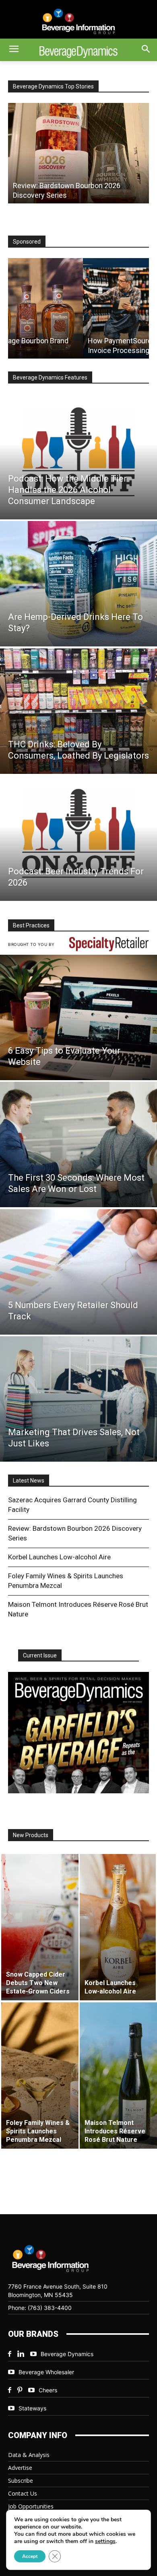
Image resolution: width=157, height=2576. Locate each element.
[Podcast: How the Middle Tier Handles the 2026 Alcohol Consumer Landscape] (78, 457)
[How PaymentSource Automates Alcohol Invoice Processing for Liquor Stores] (78, 308)
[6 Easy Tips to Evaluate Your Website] (78, 1017)
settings (105, 2541)
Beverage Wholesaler (46, 2372)
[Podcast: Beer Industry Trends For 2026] (78, 838)
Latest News (29, 1481)
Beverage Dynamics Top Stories (53, 86)
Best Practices (31, 925)
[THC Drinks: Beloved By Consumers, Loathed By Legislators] (78, 711)
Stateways (32, 2408)
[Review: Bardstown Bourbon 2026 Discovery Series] (78, 153)
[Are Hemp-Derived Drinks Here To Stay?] (78, 584)
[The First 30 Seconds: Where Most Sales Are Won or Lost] (78, 1144)
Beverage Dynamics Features (50, 377)
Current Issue (40, 1655)
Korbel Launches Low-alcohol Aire (59, 1557)
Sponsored (27, 242)
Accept (30, 2556)
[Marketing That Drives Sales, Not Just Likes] (78, 1399)
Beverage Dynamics (67, 2354)
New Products (31, 1835)
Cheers (48, 2390)
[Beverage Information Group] (78, 21)
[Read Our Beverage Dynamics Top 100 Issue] (78, 1733)
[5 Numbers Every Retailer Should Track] (78, 1272)
